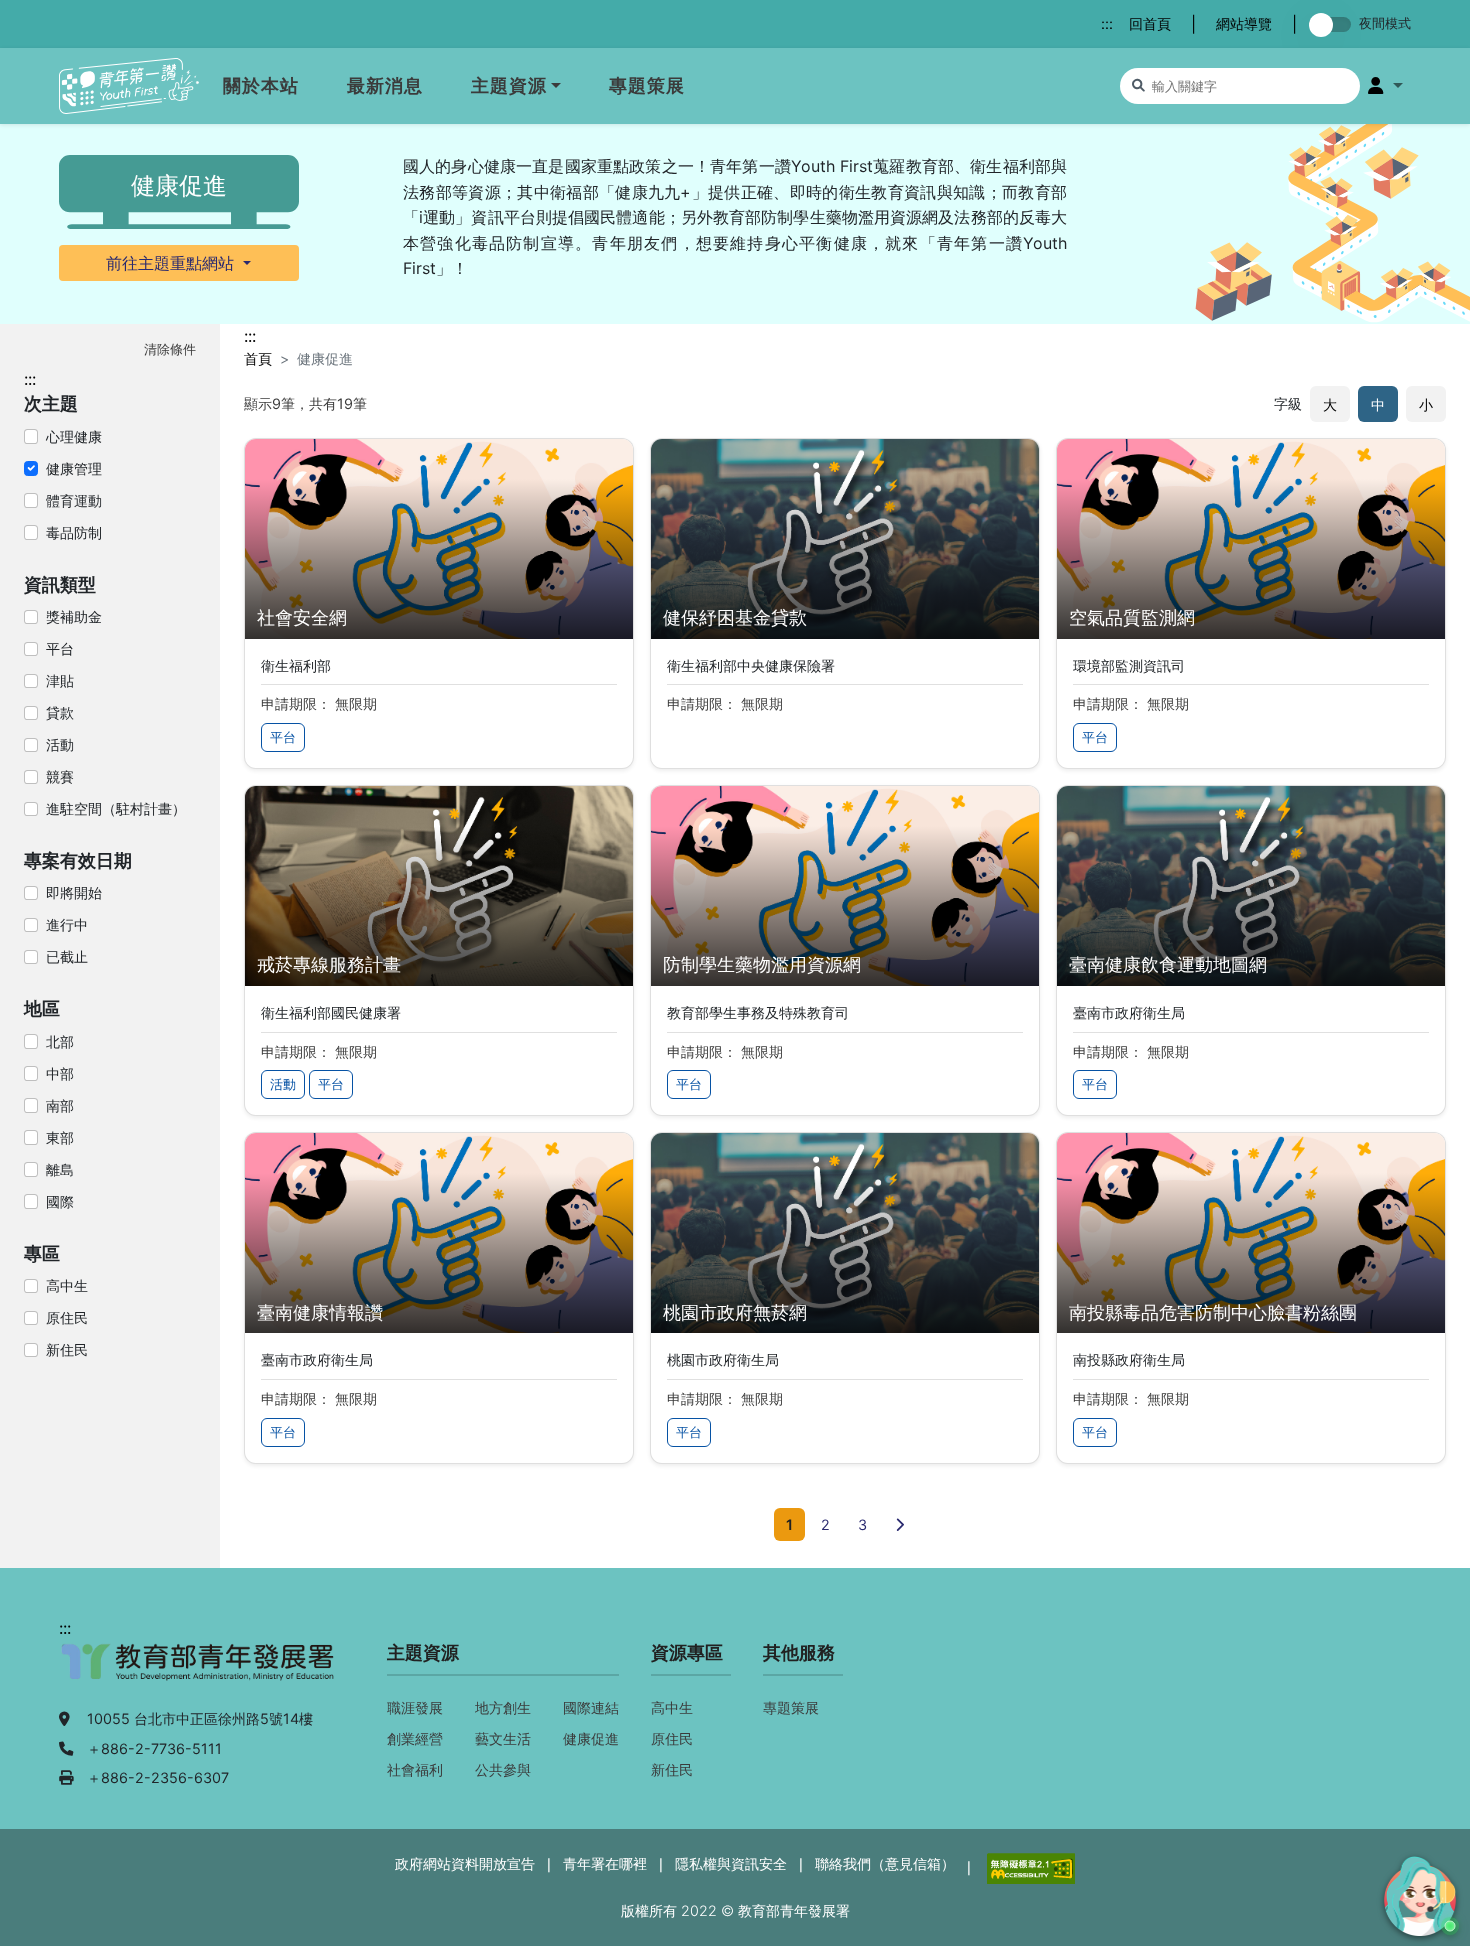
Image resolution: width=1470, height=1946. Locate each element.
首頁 (258, 358)
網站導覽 (1244, 23)
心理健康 (74, 436)
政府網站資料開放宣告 (465, 1863)
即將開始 (74, 892)
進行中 (67, 924)
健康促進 (591, 1738)
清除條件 (170, 349)
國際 (60, 1201)
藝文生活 (503, 1738)
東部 (60, 1137)
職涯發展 (415, 1707)
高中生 (67, 1285)
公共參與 (503, 1769)
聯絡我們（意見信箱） (885, 1863)
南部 (60, 1105)
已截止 (67, 956)
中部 (60, 1073)
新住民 (67, 1349)
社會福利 (415, 1769)
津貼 (60, 680)
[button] (1385, 86)
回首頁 (1150, 23)
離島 (60, 1169)
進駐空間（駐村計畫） (116, 808)
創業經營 (415, 1738)
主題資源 (509, 85)
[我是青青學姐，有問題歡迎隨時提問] (1417, 1893)
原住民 (67, 1317)
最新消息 (385, 85)
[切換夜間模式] (1334, 24)
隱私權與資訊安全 (731, 1863)
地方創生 (503, 1707)
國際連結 (591, 1707)
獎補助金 (74, 616)
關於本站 (261, 85)
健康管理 (74, 468)
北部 (60, 1041)
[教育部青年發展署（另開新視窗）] (199, 1672)
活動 (60, 744)
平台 (60, 648)
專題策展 (647, 85)
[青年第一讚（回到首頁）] (129, 86)
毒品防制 (74, 532)
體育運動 (74, 500)
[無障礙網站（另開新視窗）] (1029, 1866)
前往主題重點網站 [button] (172, 263)
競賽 (60, 776)
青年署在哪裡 (605, 1863)
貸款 (60, 712)
